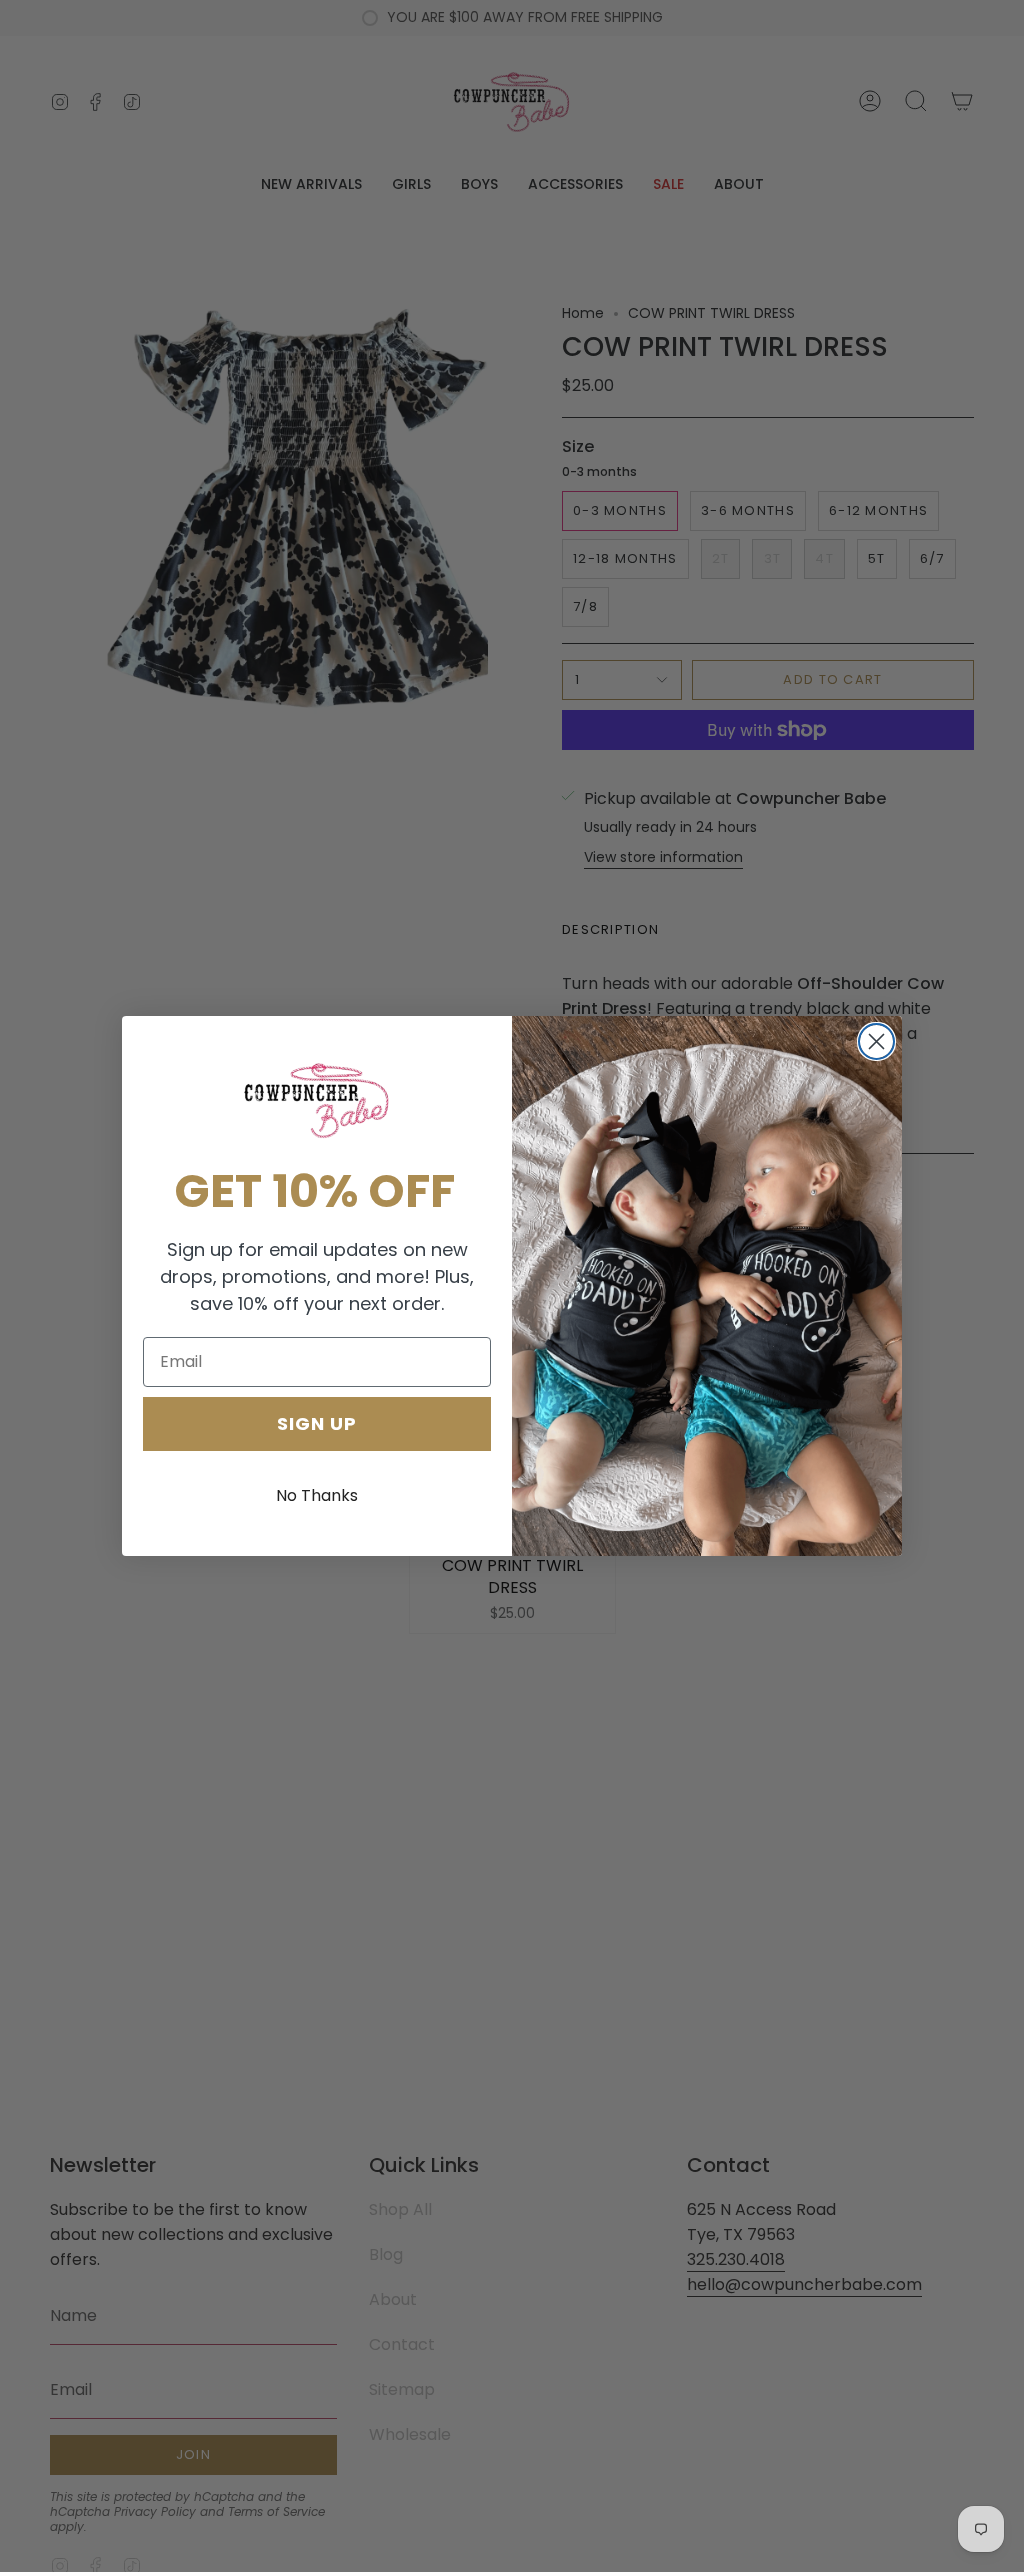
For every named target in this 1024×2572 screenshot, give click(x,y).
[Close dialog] (876, 1041)
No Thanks (317, 1495)
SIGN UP (317, 1423)
